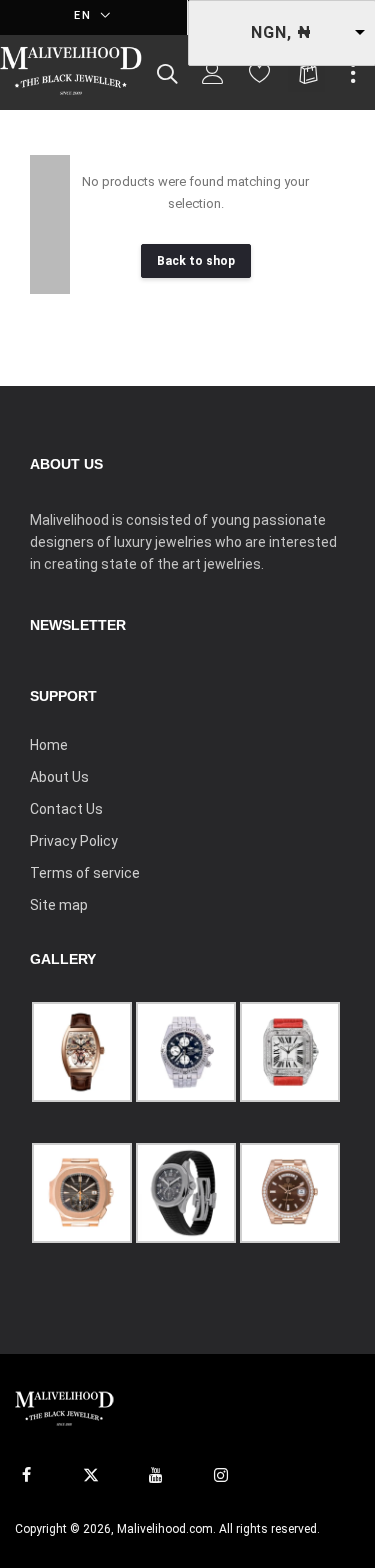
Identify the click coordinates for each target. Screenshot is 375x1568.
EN (85, 15)
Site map (59, 905)
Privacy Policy (74, 841)
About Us (59, 777)
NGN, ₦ (281, 32)
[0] (260, 78)
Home (49, 745)
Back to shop (196, 261)
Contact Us (66, 809)
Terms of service (85, 873)
